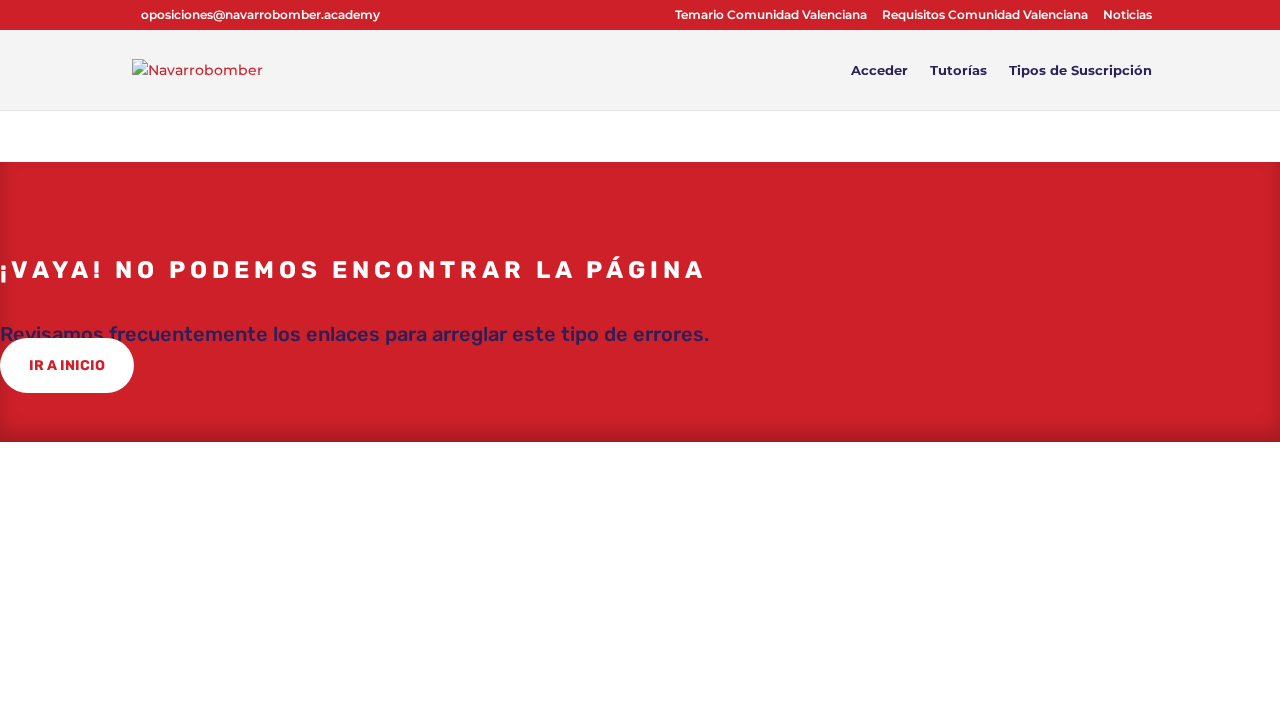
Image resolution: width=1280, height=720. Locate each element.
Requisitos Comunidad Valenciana (985, 15)
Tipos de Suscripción (1080, 70)
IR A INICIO (67, 365)
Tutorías (958, 70)
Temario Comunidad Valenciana (771, 15)
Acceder (879, 70)
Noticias (1127, 15)
